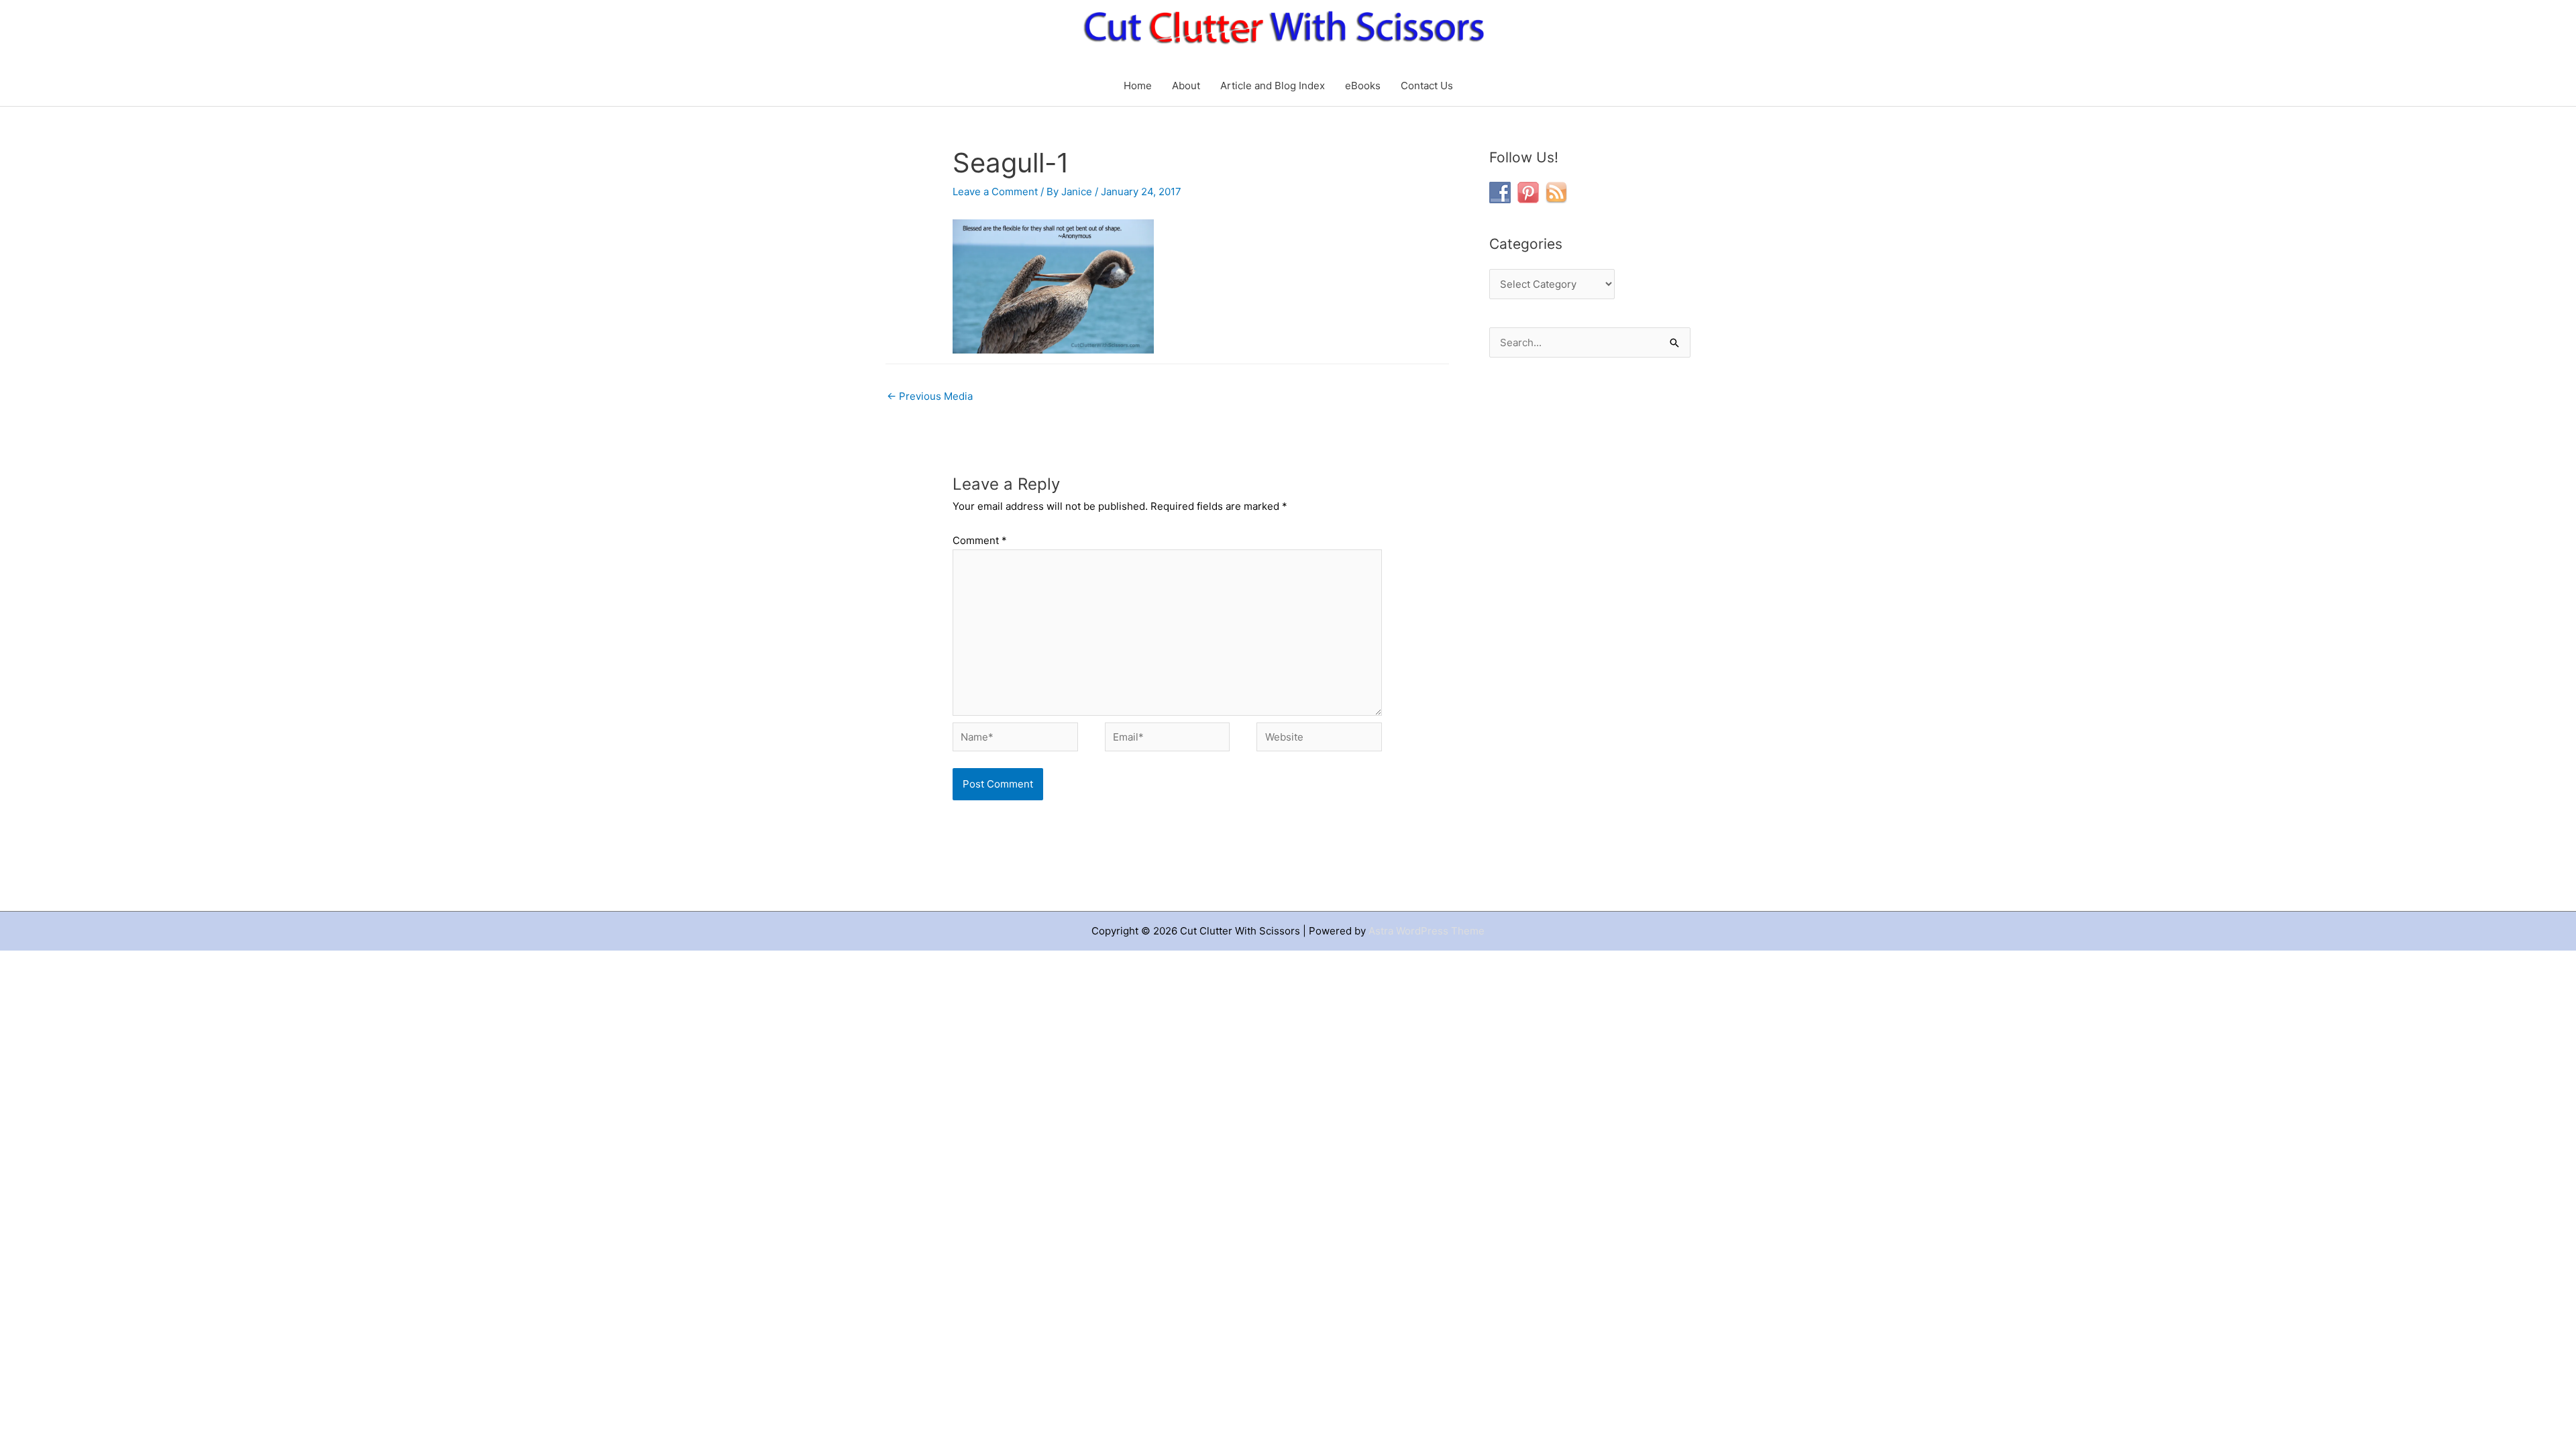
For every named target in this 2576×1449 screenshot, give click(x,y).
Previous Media (930, 396)
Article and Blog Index (1273, 86)
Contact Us (1427, 86)
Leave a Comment (995, 192)
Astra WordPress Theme (1427, 931)
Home (1138, 86)
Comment (980, 540)
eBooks (1363, 86)
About (1186, 86)
